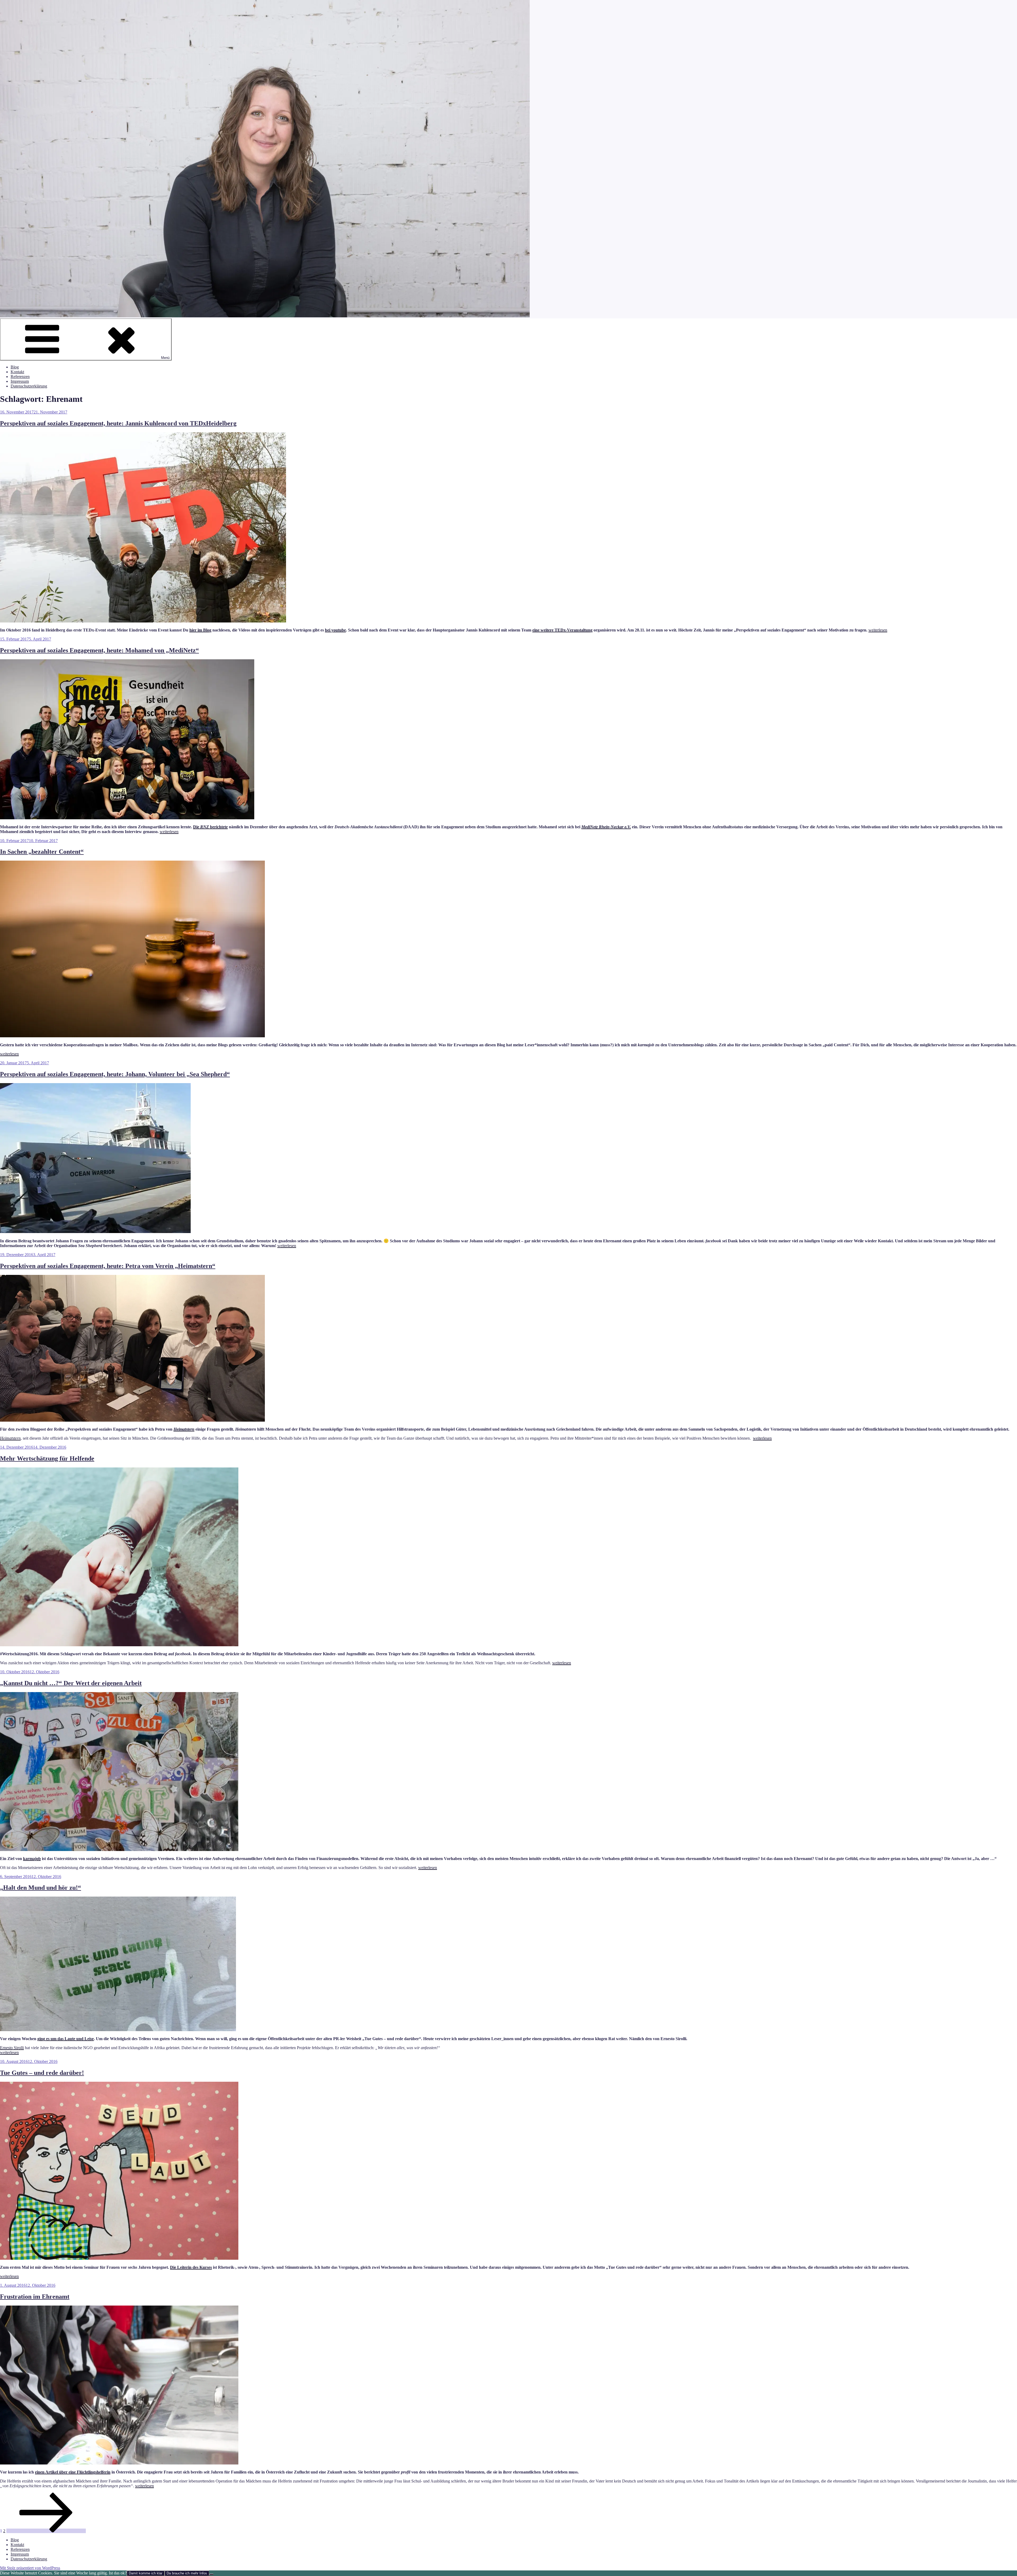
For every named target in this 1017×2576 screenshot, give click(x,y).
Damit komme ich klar (146, 2573)
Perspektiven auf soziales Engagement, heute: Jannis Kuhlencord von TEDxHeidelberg (118, 423)
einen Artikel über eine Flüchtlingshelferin (73, 2472)
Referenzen (20, 377)
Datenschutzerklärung (29, 386)
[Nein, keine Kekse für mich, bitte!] (211, 2574)
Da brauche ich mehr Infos (187, 2573)
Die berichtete (210, 827)
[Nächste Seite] (46, 2531)
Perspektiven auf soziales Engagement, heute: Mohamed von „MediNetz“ (99, 650)
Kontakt (17, 372)
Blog (15, 367)
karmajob (32, 1859)
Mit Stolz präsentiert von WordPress (30, 2568)
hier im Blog (200, 630)
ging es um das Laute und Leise (66, 2039)
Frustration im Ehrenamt (35, 2297)
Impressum (20, 381)
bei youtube (335, 630)
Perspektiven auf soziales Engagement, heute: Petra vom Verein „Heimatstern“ (108, 1266)
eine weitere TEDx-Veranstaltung (562, 630)
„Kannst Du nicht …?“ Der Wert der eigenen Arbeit (71, 1683)
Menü (165, 358)
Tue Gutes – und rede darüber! (42, 2073)
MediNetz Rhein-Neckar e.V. (606, 827)
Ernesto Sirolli (12, 2048)
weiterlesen (878, 630)
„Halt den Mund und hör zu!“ (41, 1888)
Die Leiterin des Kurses (191, 2267)
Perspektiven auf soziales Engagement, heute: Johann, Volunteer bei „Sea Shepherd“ (115, 1074)
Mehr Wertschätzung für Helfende (47, 1458)
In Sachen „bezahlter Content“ (42, 852)
